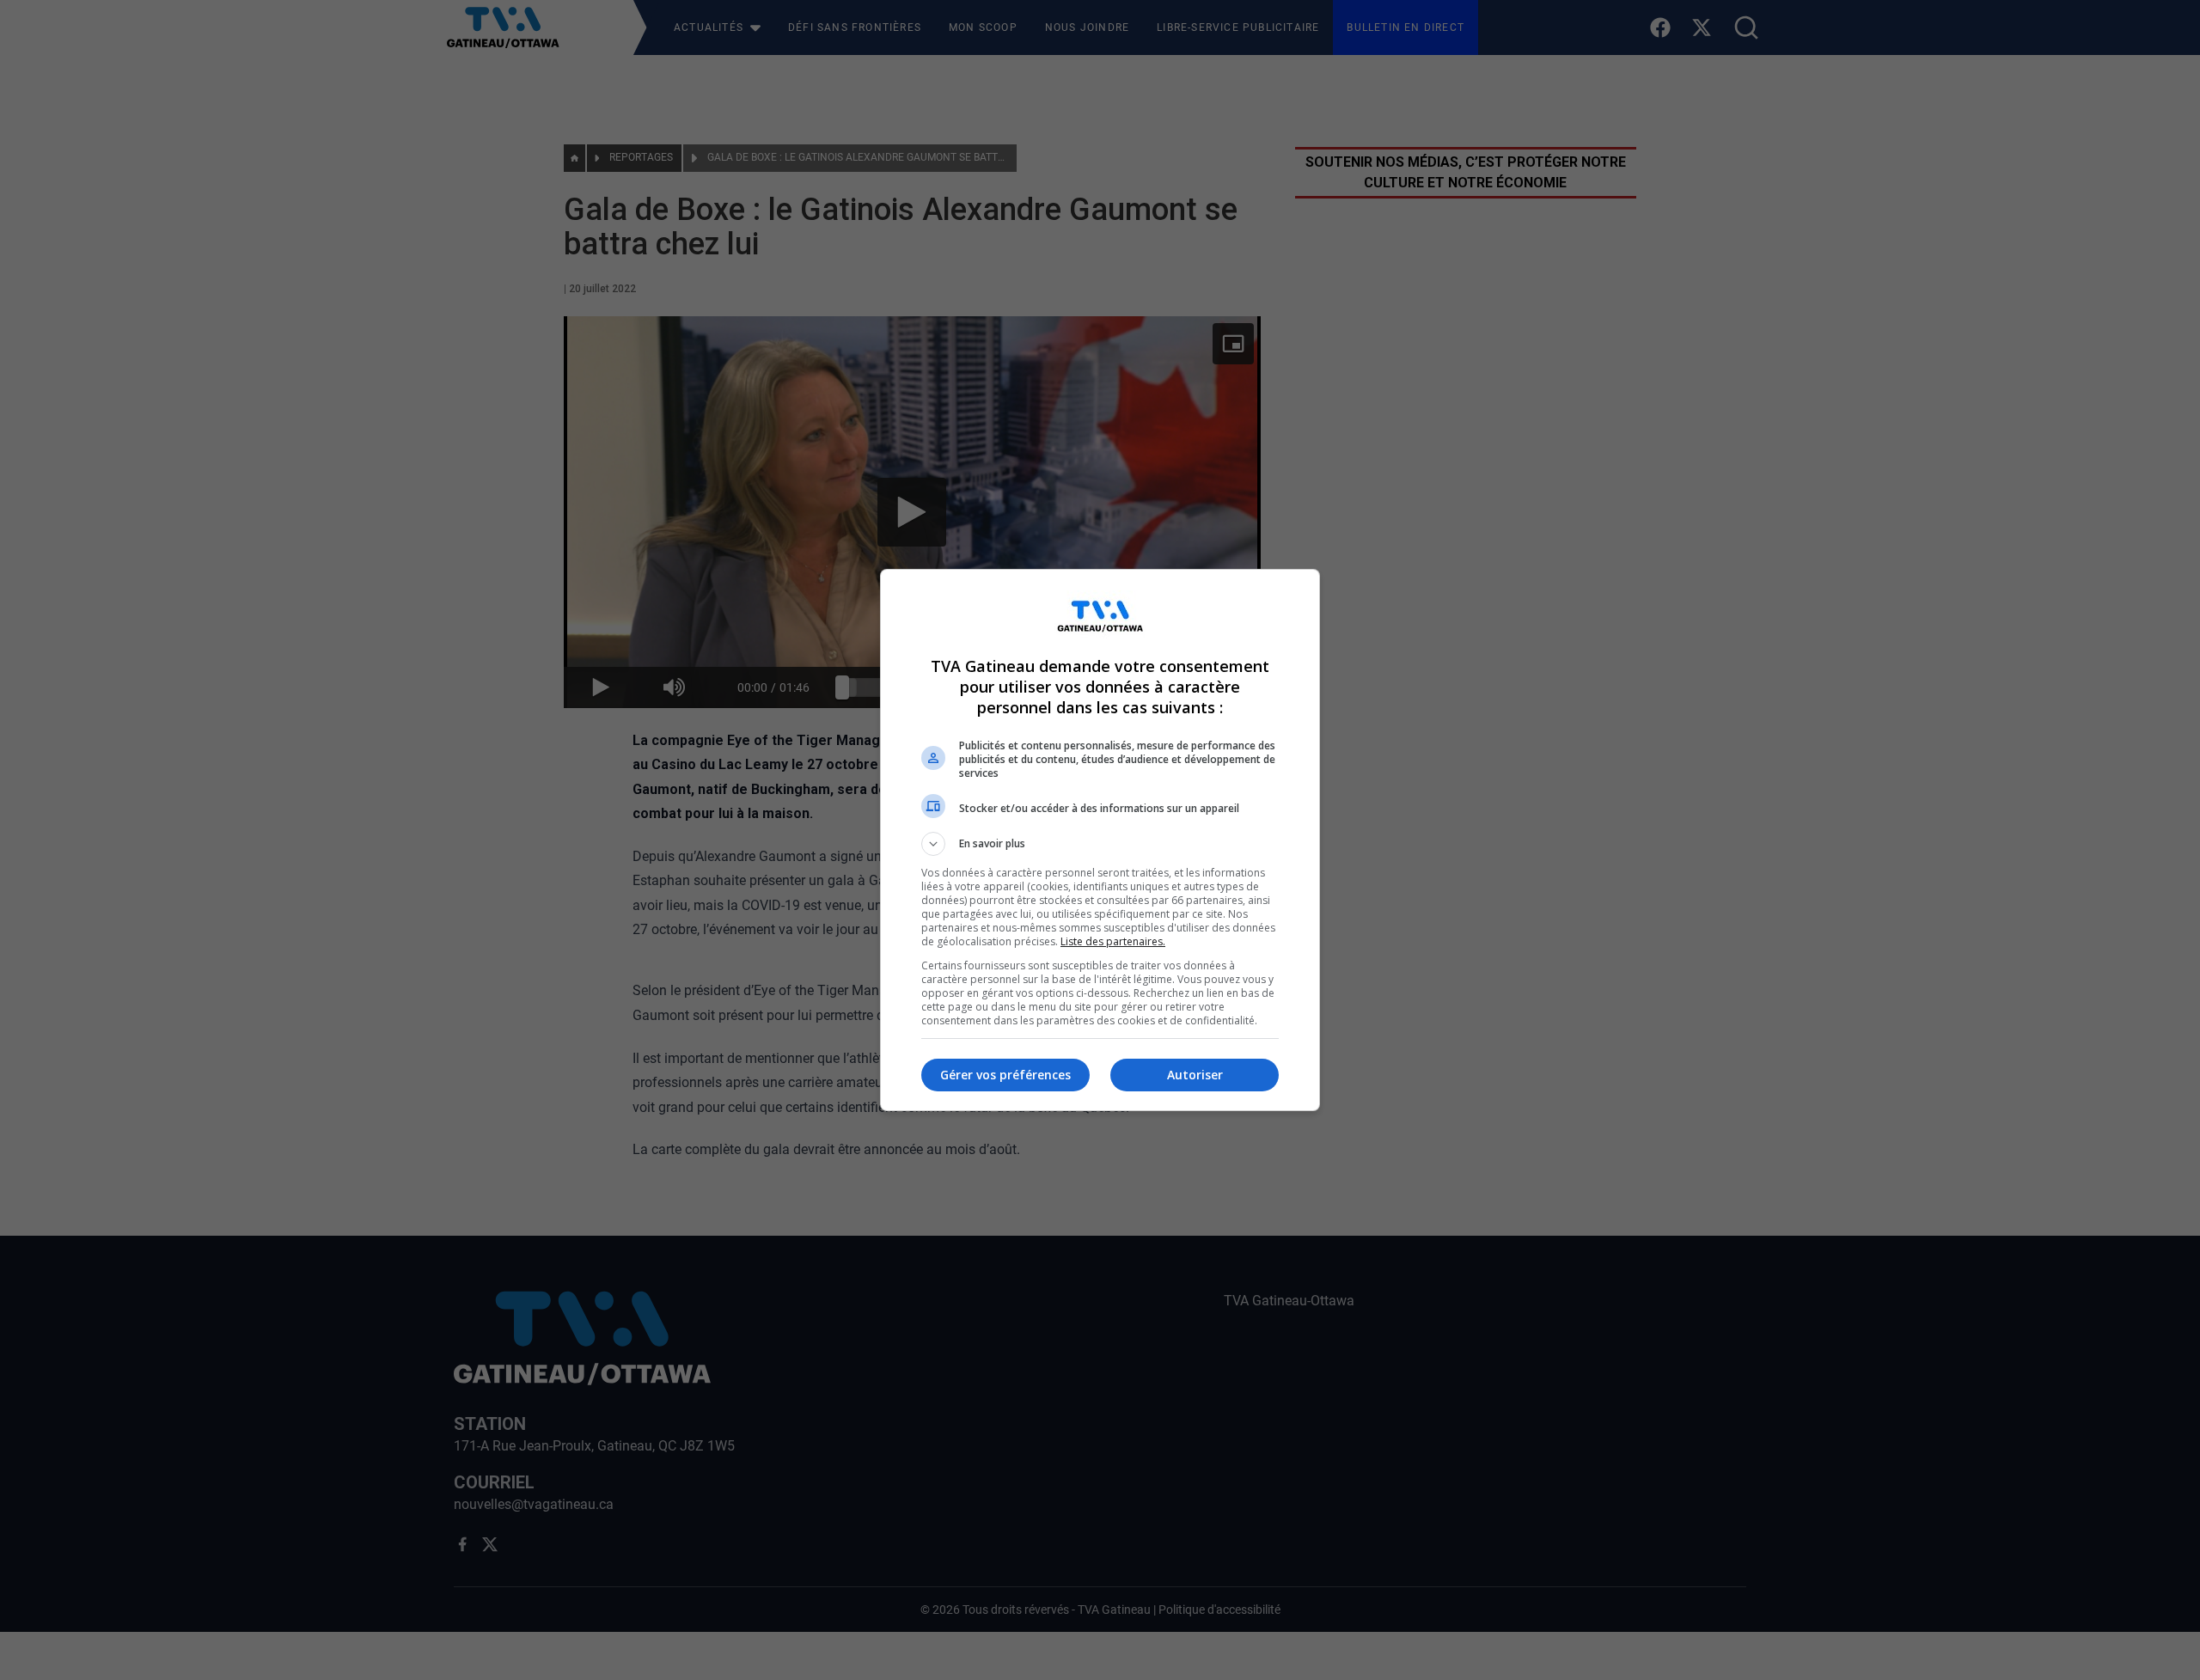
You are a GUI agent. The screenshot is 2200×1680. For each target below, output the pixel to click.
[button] (1100, 844)
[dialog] (1100, 840)
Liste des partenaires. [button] (1113, 941)
